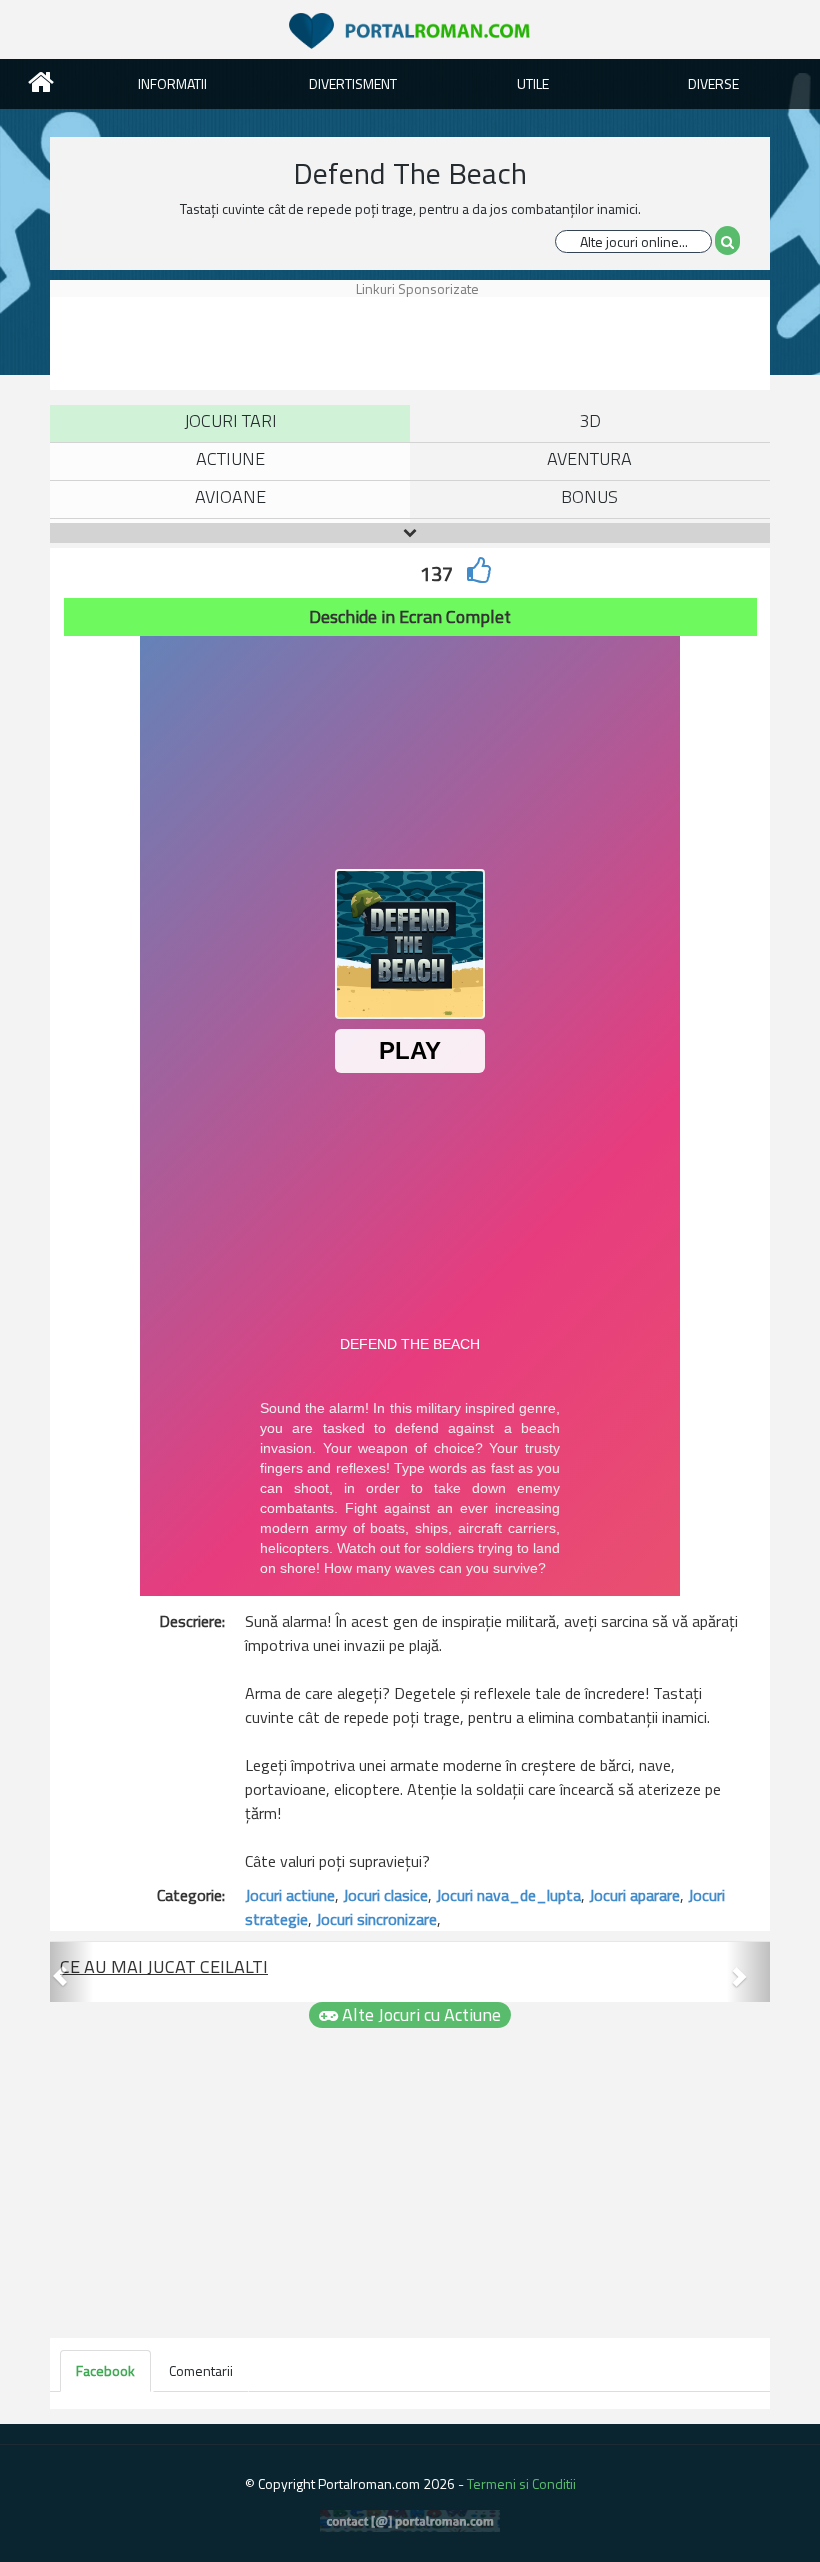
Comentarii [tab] (201, 2370)
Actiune (230, 458)
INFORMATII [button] (172, 83)
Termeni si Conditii (521, 2483)
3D (590, 420)
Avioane (230, 496)
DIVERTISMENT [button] (353, 83)
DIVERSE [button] (713, 83)
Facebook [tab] (105, 2370)
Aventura (589, 458)
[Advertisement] (414, 342)
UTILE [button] (533, 83)
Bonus (589, 496)
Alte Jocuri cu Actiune (419, 2015)
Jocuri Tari (230, 420)
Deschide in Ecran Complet (410, 616)
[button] (71, 1972)
